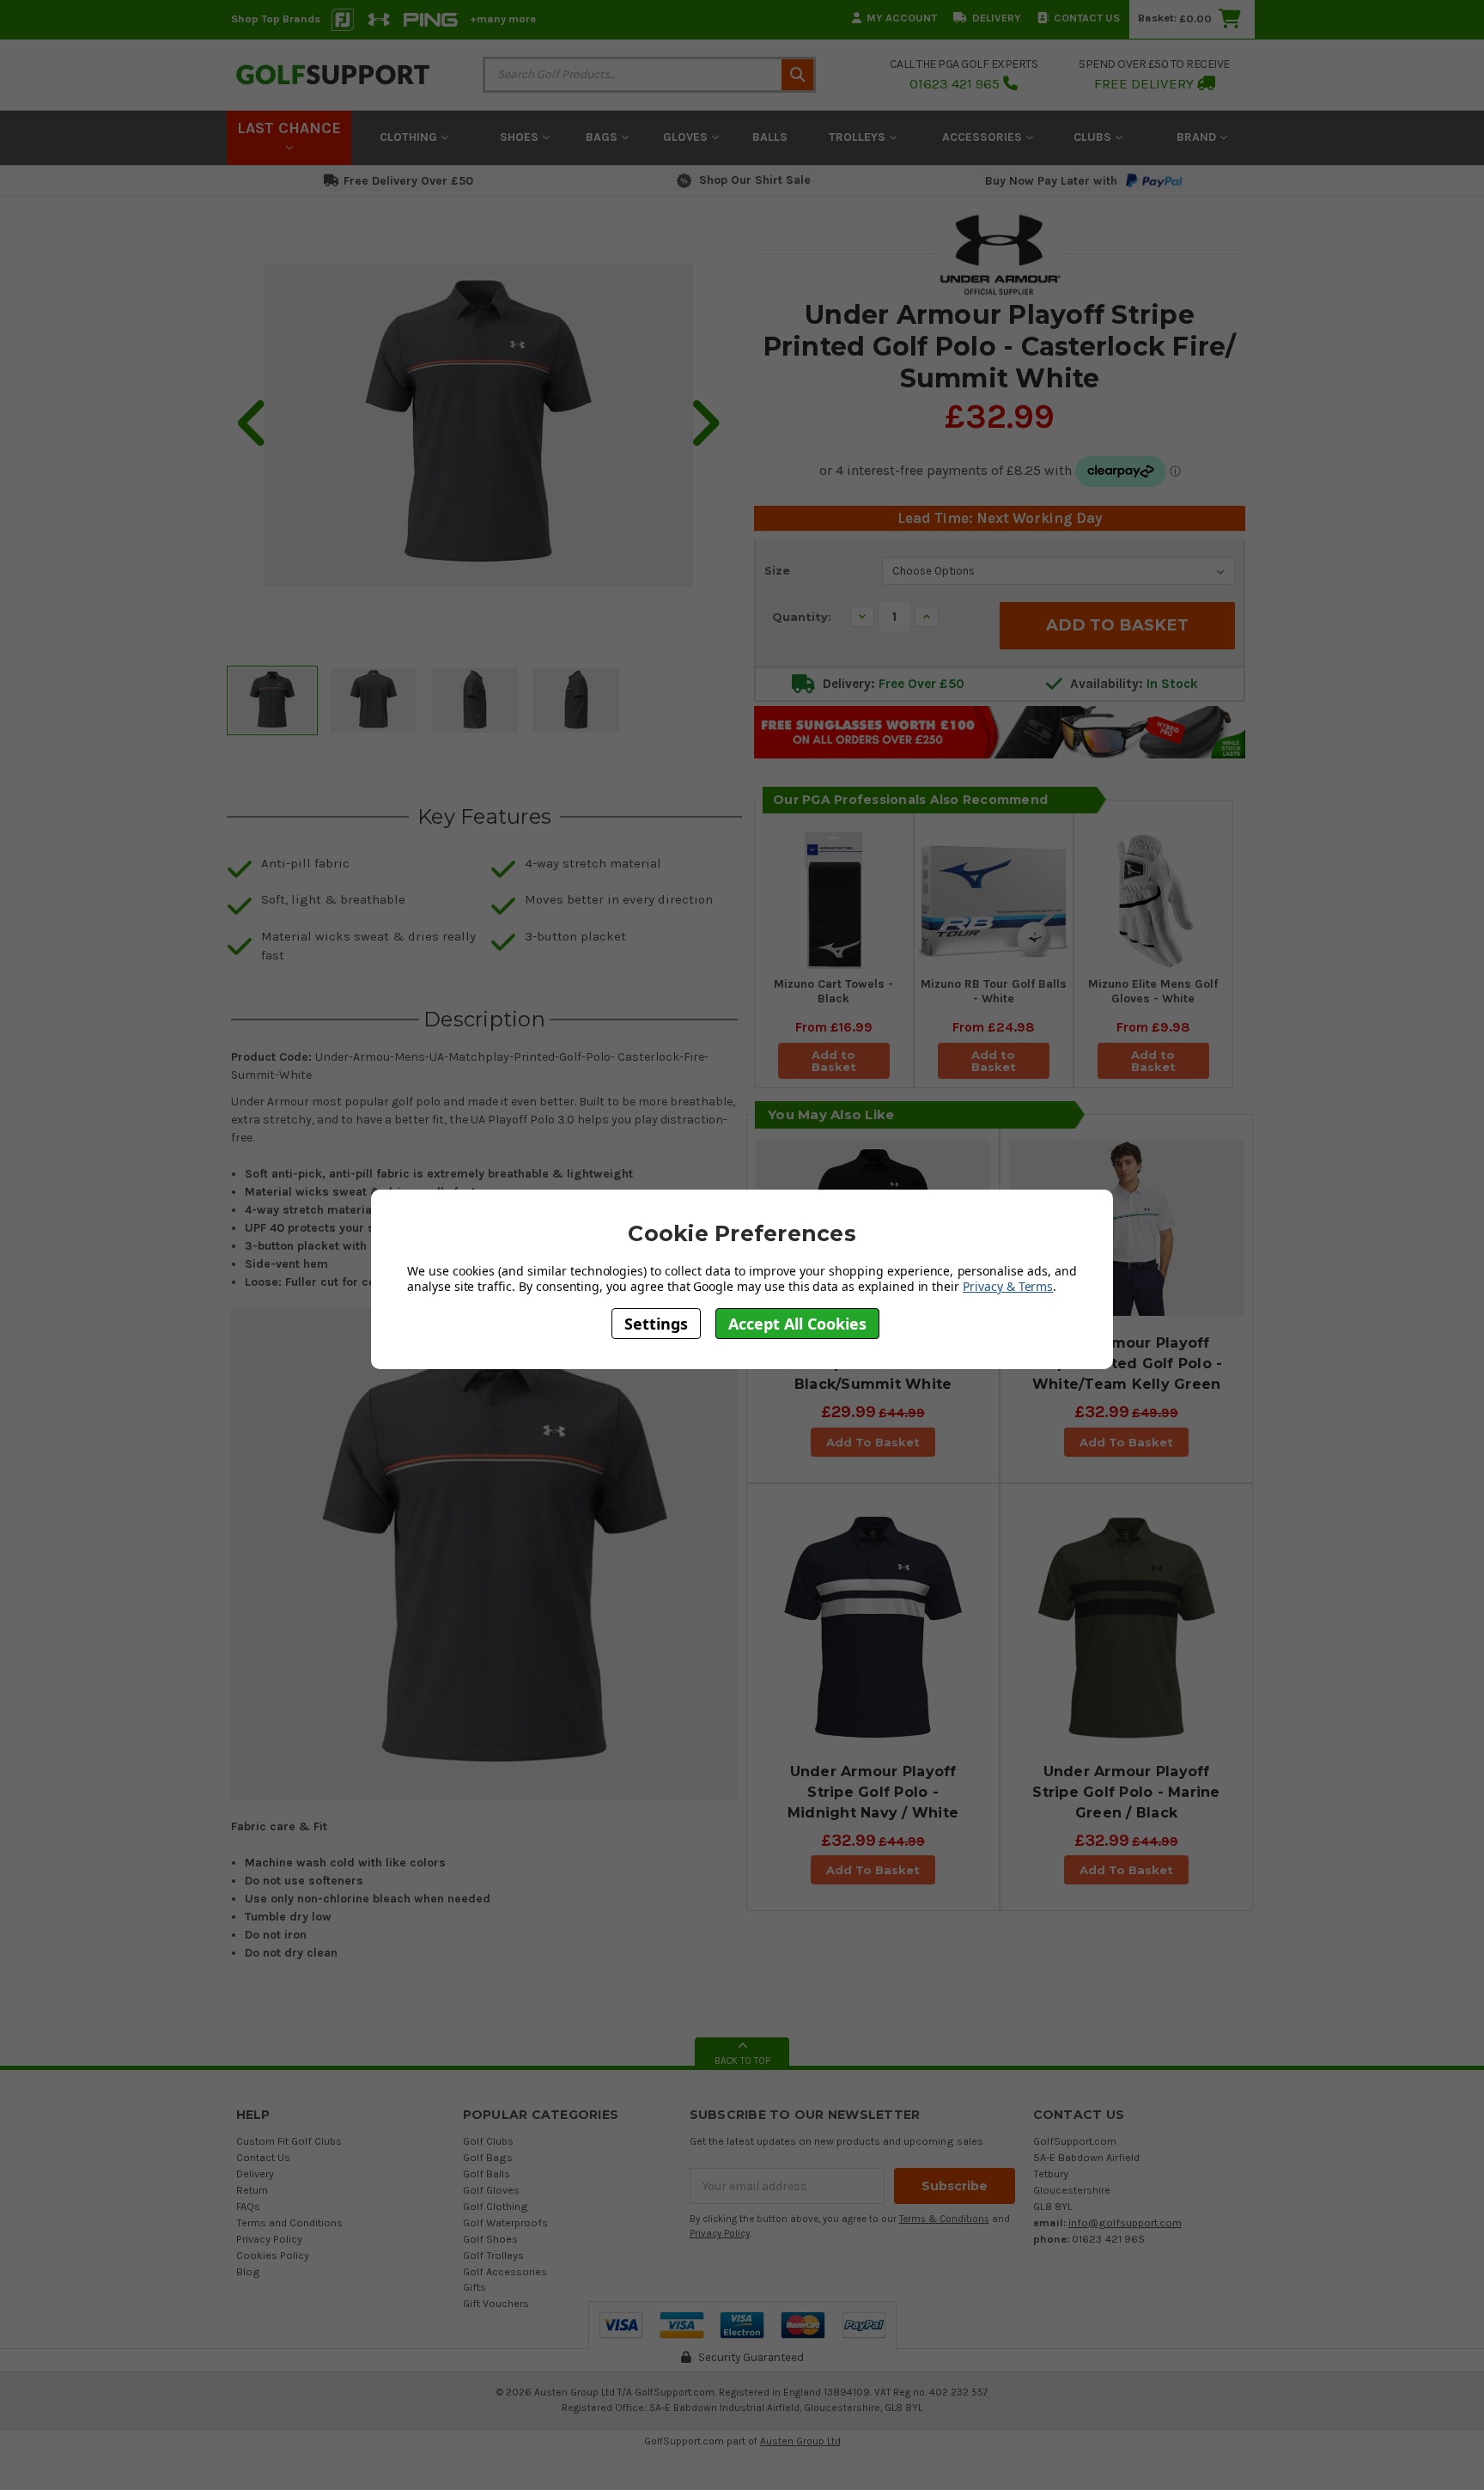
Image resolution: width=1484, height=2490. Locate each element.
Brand (1198, 137)
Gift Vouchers (496, 2303)
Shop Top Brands (276, 18)
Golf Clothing (496, 2206)
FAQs (248, 2206)
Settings (656, 1324)
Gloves (687, 137)
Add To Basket (873, 1442)
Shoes (521, 137)
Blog (248, 2271)
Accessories (984, 137)
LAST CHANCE (289, 128)
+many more (503, 18)
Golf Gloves (491, 2190)
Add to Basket (834, 1061)
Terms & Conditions (944, 2219)
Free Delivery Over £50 (408, 181)
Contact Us (1087, 18)
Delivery (997, 18)
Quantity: (802, 617)
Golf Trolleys (493, 2255)
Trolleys (859, 137)
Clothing (410, 137)
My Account (902, 18)
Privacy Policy (269, 2239)
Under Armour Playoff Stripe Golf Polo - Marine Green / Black (1126, 1792)
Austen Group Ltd (800, 2441)
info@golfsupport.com (1125, 2222)
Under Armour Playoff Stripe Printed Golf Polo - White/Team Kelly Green (1127, 1364)
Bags (603, 137)
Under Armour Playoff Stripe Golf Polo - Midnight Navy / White (873, 1792)
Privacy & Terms (1008, 1286)
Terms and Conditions (289, 2222)
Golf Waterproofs (505, 2222)
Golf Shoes (490, 2239)
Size (777, 570)
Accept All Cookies (797, 1324)
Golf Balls (487, 2173)
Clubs (1094, 137)
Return (252, 2190)
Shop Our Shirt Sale (755, 180)
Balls (770, 137)
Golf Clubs (488, 2141)
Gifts (474, 2287)
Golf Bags (488, 2157)
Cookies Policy (273, 2255)
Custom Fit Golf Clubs (289, 2141)
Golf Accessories (505, 2271)
